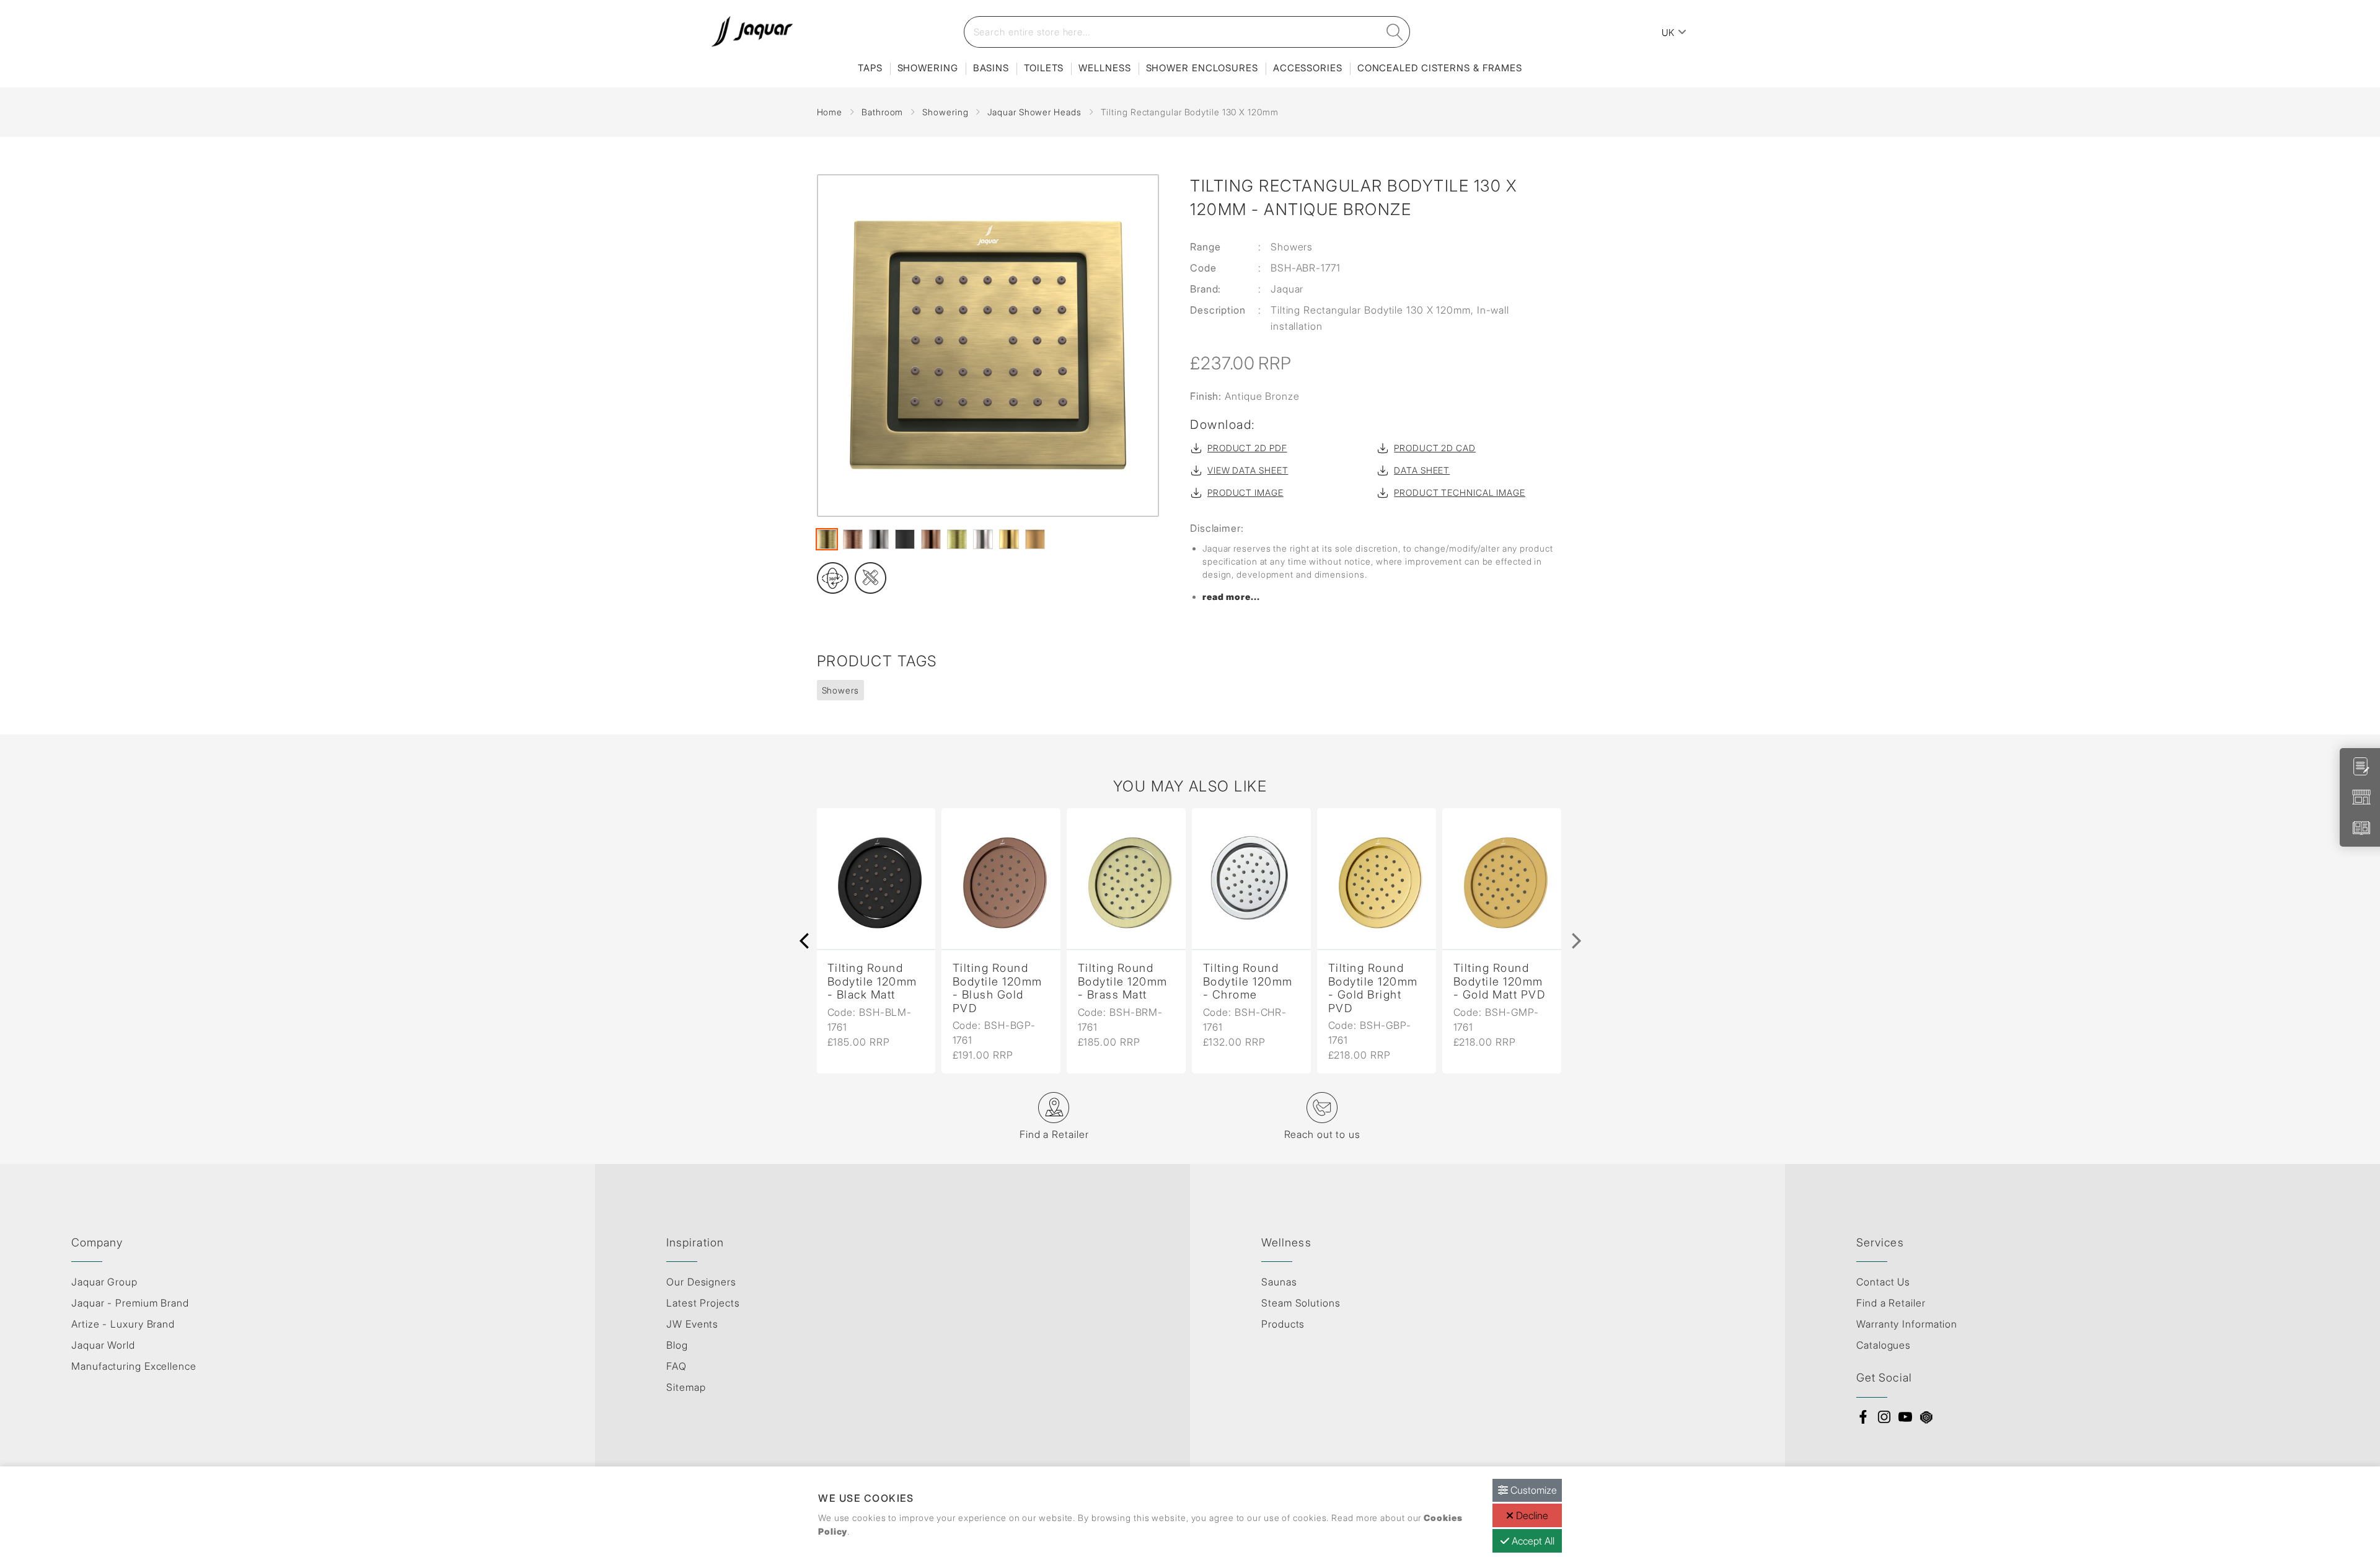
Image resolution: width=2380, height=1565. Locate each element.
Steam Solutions (1301, 1303)
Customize (1532, 1490)
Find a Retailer (1891, 1303)
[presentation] (804, 941)
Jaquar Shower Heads (1034, 112)
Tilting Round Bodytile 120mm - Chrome (1248, 981)
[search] (1395, 32)
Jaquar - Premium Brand (130, 1303)
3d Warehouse (1926, 1417)
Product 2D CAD (1435, 448)
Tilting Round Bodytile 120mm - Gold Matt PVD (1500, 981)
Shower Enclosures (1202, 68)
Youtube (1905, 1417)
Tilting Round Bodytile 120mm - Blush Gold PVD (998, 988)
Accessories (1308, 68)
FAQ (677, 1366)
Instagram (1884, 1417)
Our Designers (701, 1282)
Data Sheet (1422, 470)
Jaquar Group (104, 1282)
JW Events (692, 1324)
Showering (928, 68)
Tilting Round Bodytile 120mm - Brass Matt (1123, 981)
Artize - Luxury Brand (123, 1324)
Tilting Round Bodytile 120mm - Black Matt (872, 981)
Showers (840, 690)
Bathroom (882, 112)
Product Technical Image (1460, 492)
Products (1283, 1324)
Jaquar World (103, 1345)
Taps (870, 68)
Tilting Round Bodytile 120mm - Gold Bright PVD (1373, 988)
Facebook (1863, 1417)
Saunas (1279, 1282)
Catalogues (1884, 1345)
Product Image (1245, 492)
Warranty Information (1907, 1324)
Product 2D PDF (1247, 448)
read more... (1231, 597)
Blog (677, 1345)
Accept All (1532, 1541)
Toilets (1044, 68)
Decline (1531, 1515)
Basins (991, 68)
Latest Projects (703, 1303)
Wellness (1104, 68)
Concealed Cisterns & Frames (1440, 68)
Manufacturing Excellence (134, 1366)
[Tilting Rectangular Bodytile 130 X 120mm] (988, 346)
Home (830, 112)
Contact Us (1883, 1282)
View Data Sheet (1248, 470)
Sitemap (686, 1387)
